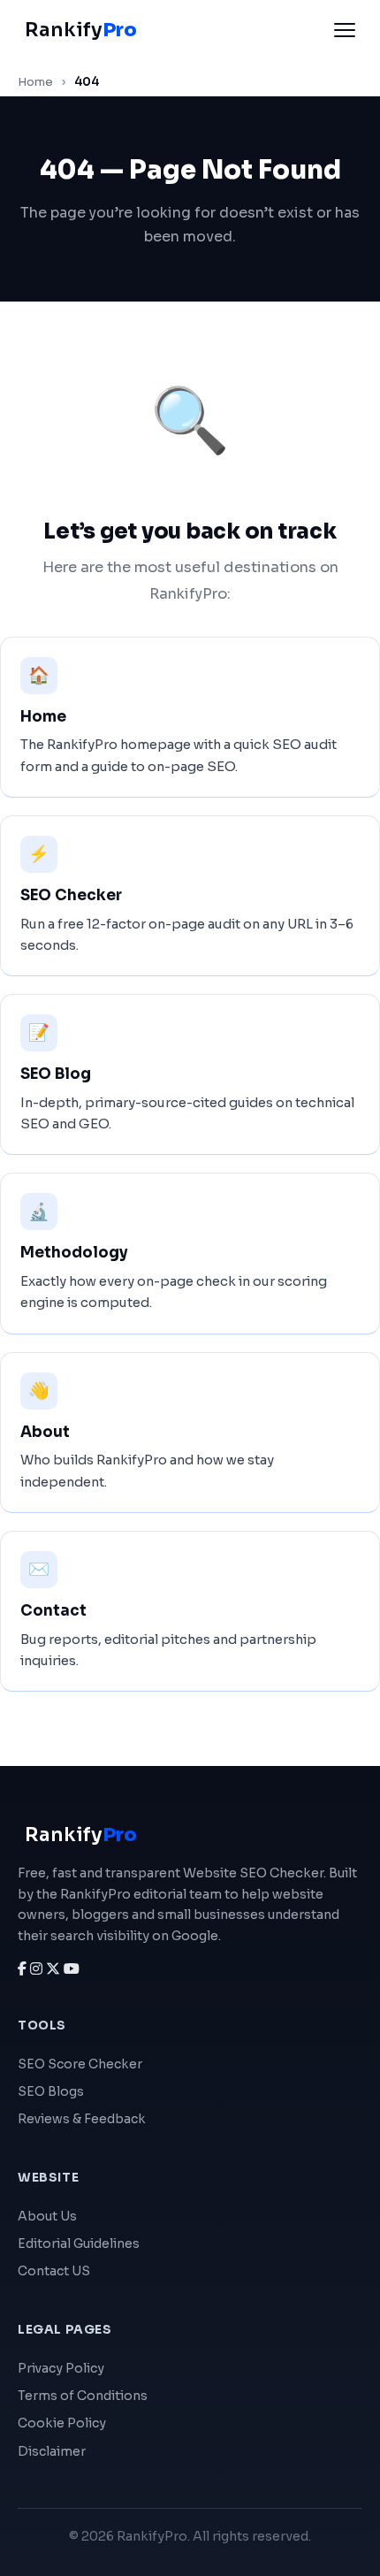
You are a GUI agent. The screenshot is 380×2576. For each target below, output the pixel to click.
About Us (47, 2216)
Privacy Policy (61, 2368)
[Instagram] (38, 1969)
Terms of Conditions (83, 2396)
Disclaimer (52, 2451)
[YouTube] (72, 1969)
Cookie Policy (62, 2423)
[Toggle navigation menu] (345, 30)
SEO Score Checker (80, 2064)
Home (35, 82)
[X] (55, 1969)
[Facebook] (24, 1969)
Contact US (54, 2271)
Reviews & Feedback (82, 2119)
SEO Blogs (51, 2091)
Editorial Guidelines (79, 2243)
